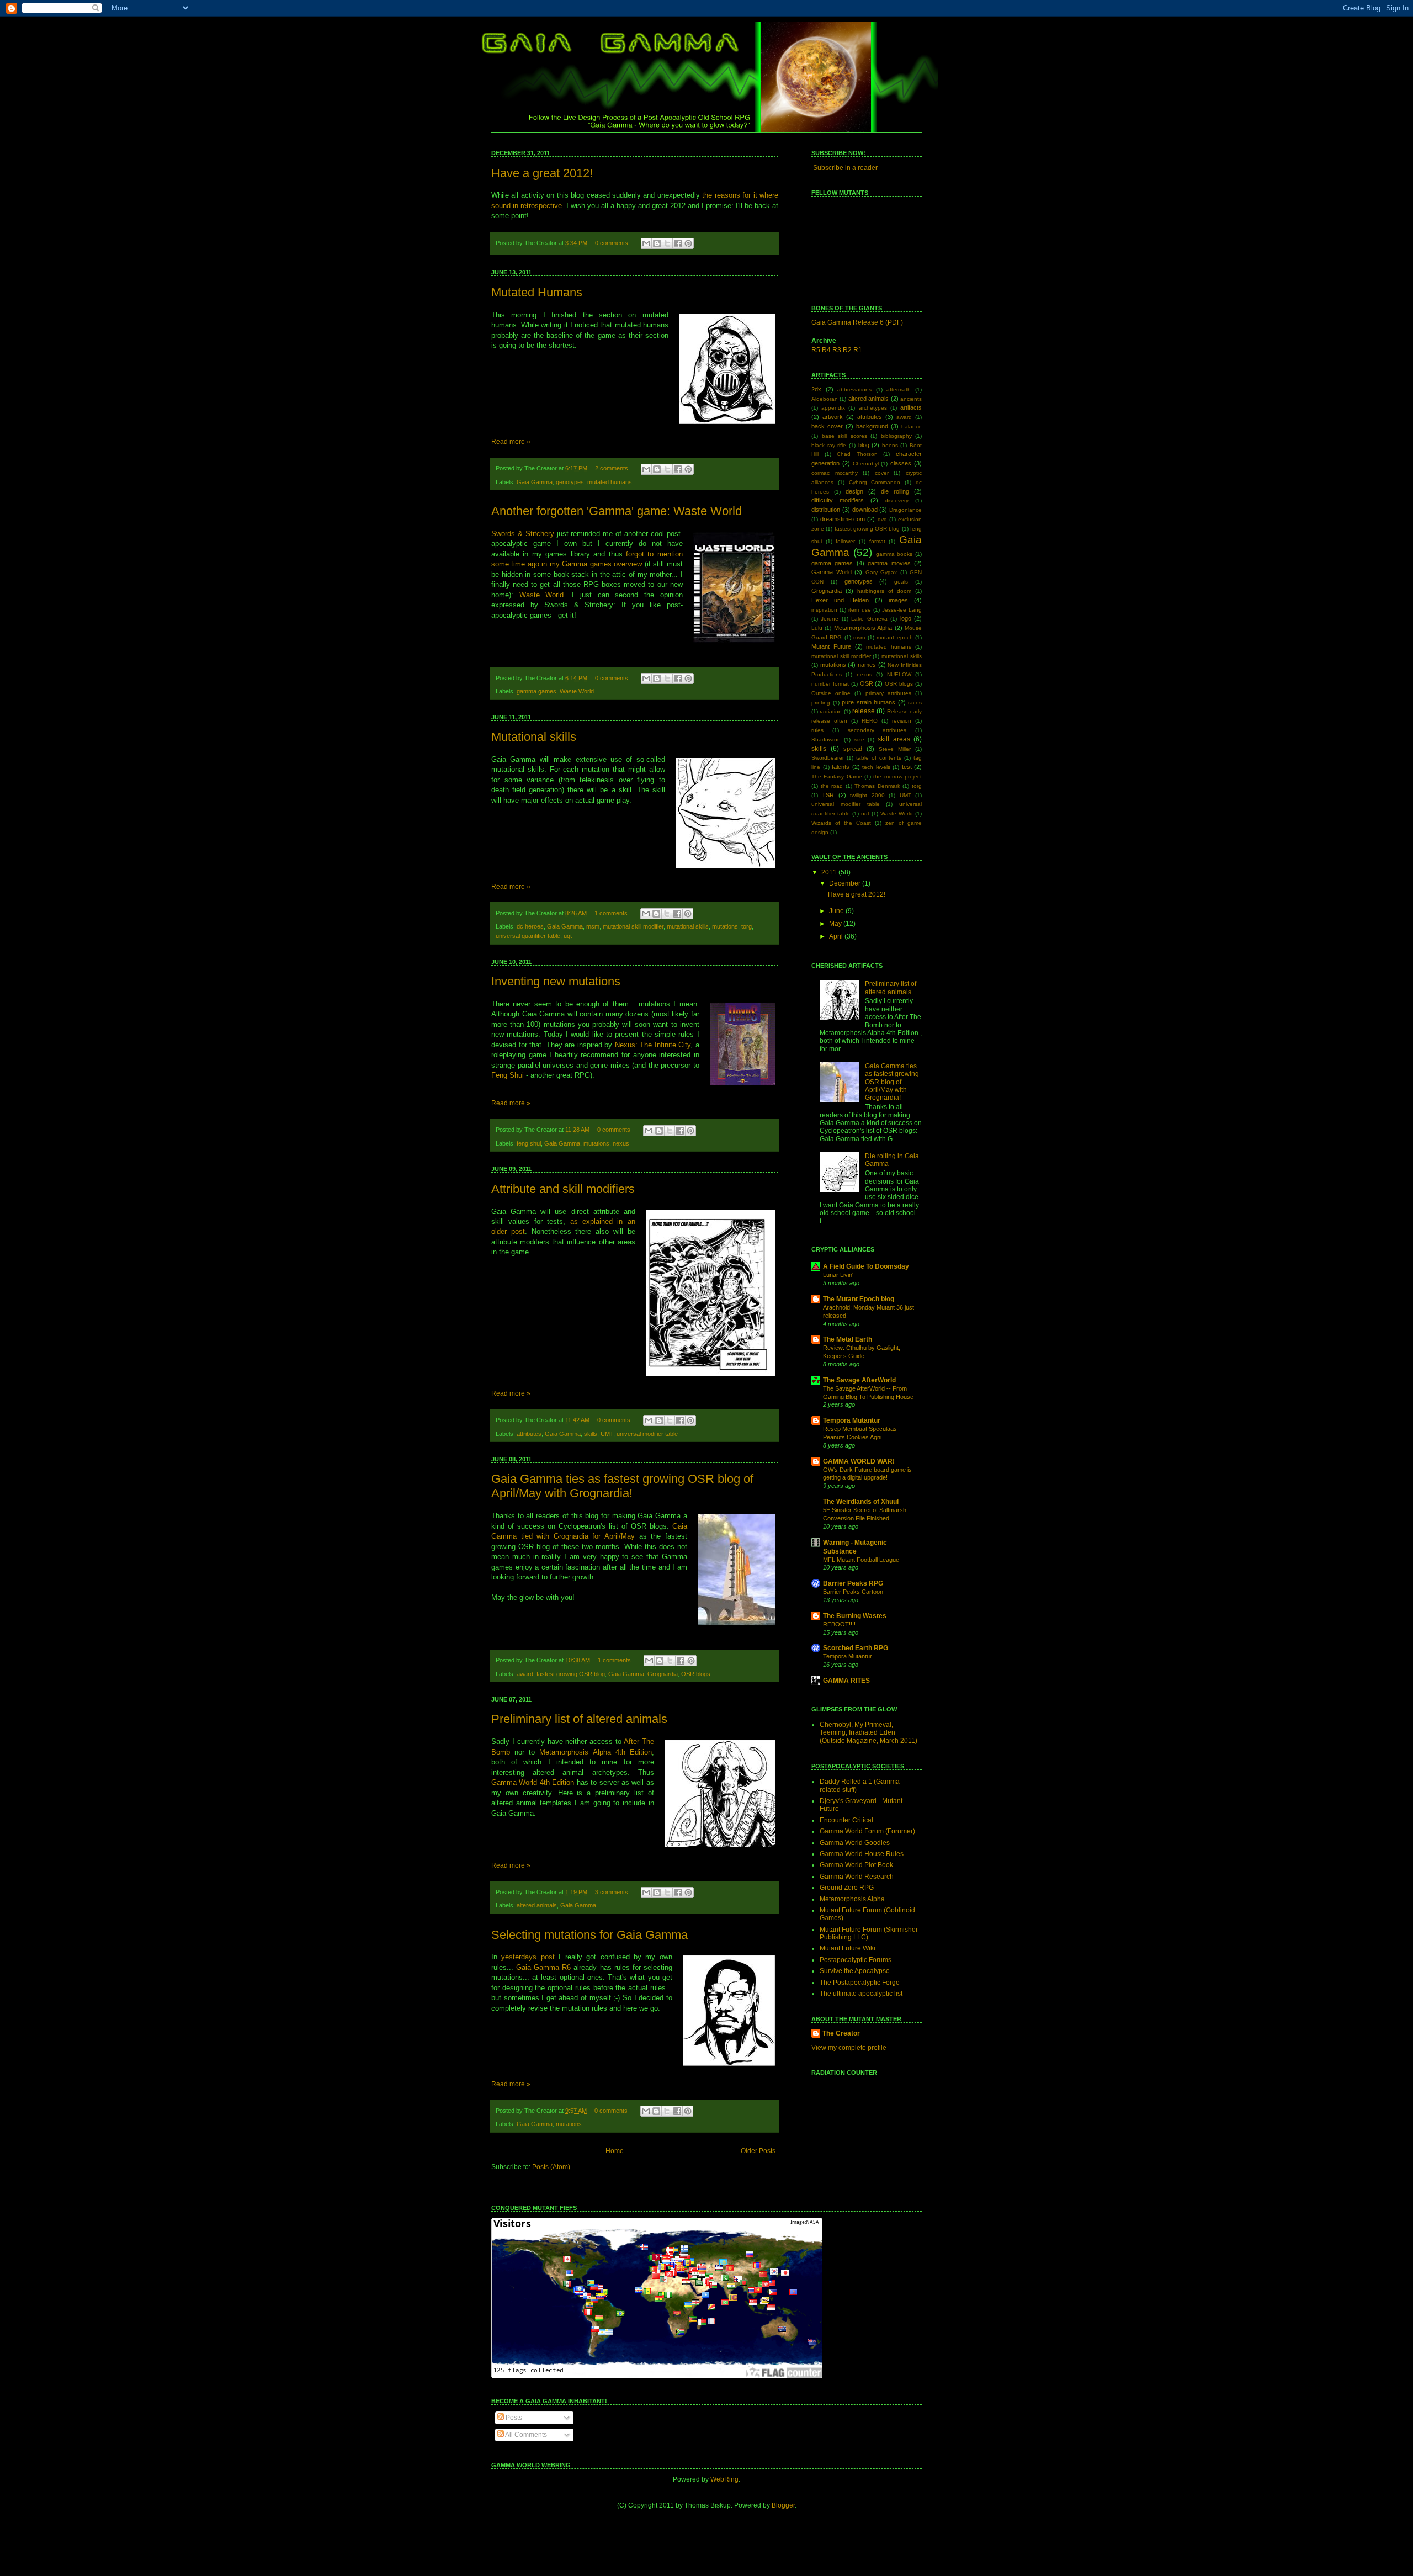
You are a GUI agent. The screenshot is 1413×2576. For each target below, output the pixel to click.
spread (853, 749)
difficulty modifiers (838, 500)
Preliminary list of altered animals (579, 1719)
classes (901, 463)
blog (864, 445)
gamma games (536, 691)
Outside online (831, 693)
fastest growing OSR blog (571, 1674)
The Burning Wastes (855, 1616)
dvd (882, 519)
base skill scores (844, 436)
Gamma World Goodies (855, 1843)
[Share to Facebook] (678, 243)
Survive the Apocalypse (855, 1971)
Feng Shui (508, 1075)
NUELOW (899, 674)
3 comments (612, 1892)
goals (901, 582)
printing (821, 703)
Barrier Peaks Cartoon (853, 1592)
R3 (837, 350)
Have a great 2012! (542, 173)
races (915, 703)
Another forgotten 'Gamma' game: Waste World (617, 511)
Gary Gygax (881, 572)
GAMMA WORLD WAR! (859, 1461)
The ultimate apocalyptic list (861, 1994)
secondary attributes (877, 730)
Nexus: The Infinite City (653, 1045)
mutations (725, 926)
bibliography (896, 436)
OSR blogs (696, 1674)
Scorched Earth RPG (856, 1648)
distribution (826, 510)
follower (845, 541)
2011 (830, 872)
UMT (607, 1434)
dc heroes (530, 926)
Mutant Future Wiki (848, 1948)
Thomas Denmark (877, 786)
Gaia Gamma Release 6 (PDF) (857, 322)
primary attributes (888, 693)
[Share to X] (667, 243)
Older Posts (758, 2151)
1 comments (611, 913)
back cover (827, 426)
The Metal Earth (848, 1339)
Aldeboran (825, 399)
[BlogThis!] (657, 243)
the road (832, 786)
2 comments (612, 468)
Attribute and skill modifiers (563, 1189)
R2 (847, 350)
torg (747, 926)
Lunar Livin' (838, 1275)
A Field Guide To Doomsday (866, 1266)
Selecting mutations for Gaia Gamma (589, 1935)
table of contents (879, 758)
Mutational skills (534, 737)
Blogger (783, 2505)
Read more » (511, 442)
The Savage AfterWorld (859, 1380)
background (872, 426)
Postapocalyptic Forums (856, 1960)
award (525, 1674)
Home (615, 2151)
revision (902, 721)
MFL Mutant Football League (861, 1560)
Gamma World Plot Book (856, 1865)
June (837, 911)
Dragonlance (905, 510)
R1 (858, 350)
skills (591, 1434)
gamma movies (889, 563)
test (907, 767)
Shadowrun (826, 740)
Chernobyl (866, 463)
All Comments (525, 2435)
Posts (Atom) (551, 2167)
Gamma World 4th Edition (533, 1782)
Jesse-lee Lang (902, 610)
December (846, 883)
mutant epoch (894, 637)
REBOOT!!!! (839, 1624)
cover (882, 473)
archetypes (873, 408)
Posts (513, 2418)
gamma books (894, 554)
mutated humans (610, 482)
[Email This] (646, 243)
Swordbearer (828, 758)
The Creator (841, 2033)
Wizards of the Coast (841, 823)
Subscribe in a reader (845, 168)
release (864, 711)
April (837, 936)
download (865, 510)
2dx (816, 389)
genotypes (570, 482)
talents (841, 767)
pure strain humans (868, 702)
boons (890, 445)
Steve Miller (895, 749)
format (877, 541)
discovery (897, 500)
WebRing (724, 2479)
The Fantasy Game (837, 776)
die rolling (895, 491)
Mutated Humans (537, 292)
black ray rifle (829, 445)
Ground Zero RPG (847, 1888)
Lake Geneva (869, 619)
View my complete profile (849, 2048)
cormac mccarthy (835, 473)
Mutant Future (831, 646)
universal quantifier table (528, 936)
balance (912, 426)
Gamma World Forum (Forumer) (867, 1831)
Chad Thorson (857, 454)
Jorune (830, 619)
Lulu (817, 628)
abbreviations (854, 389)
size (859, 740)
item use (859, 610)
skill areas (894, 739)
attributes (529, 1434)
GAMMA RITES (846, 1681)
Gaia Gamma (535, 482)
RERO (870, 721)
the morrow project (897, 776)
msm (593, 926)
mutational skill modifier (633, 926)
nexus (621, 1143)
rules (817, 730)
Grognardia (663, 1674)
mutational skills (688, 926)
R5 (816, 350)
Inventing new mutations (556, 981)
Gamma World (832, 572)
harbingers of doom (884, 591)
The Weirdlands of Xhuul (861, 1502)
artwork (833, 417)
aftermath (899, 389)
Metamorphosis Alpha (863, 628)
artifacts (911, 407)
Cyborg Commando (875, 482)
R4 (826, 350)
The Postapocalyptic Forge (860, 1983)
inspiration (824, 610)
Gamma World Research (857, 1877)
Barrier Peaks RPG (853, 1583)
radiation (831, 711)
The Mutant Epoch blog (859, 1299)
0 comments (612, 243)
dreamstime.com (843, 519)
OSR (867, 683)
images (898, 600)
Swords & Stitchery (523, 534)
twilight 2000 (867, 795)
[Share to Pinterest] (688, 243)
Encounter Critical (846, 1820)
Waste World (542, 595)
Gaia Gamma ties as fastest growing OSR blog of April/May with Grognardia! (622, 1486)
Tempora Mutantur (852, 1420)
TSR (828, 795)
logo (906, 618)
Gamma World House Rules (862, 1854)
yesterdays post (528, 1957)
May (836, 924)
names (867, 665)
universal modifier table (647, 1434)
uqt (568, 936)
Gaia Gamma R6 (543, 1967)
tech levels (876, 767)
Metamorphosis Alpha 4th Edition (595, 1752)
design (854, 491)
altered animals (537, 1905)
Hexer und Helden (840, 600)
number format (830, 684)
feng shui (529, 1143)
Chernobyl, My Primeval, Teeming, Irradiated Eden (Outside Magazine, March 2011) (868, 1733)
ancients (911, 399)
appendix (833, 408)
